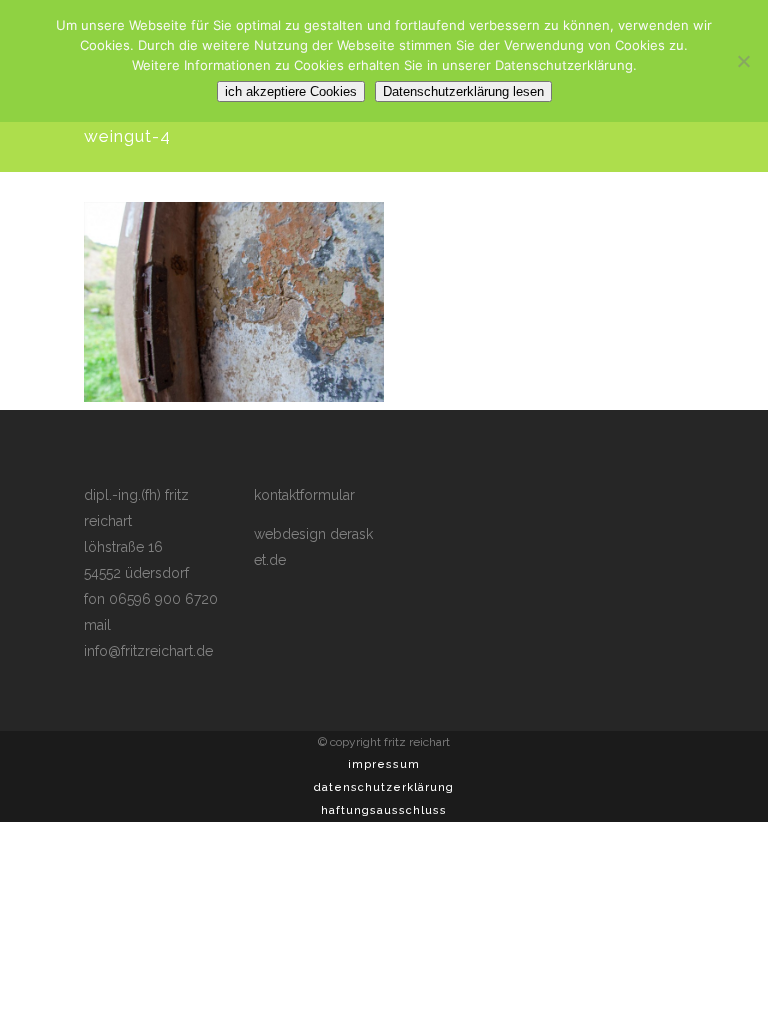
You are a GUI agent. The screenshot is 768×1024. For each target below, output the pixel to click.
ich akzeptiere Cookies (291, 91)
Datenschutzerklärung (384, 787)
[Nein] (743, 61)
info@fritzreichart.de (148, 651)
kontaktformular (304, 495)
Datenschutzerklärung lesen (463, 91)
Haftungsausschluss (384, 810)
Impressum (384, 764)
